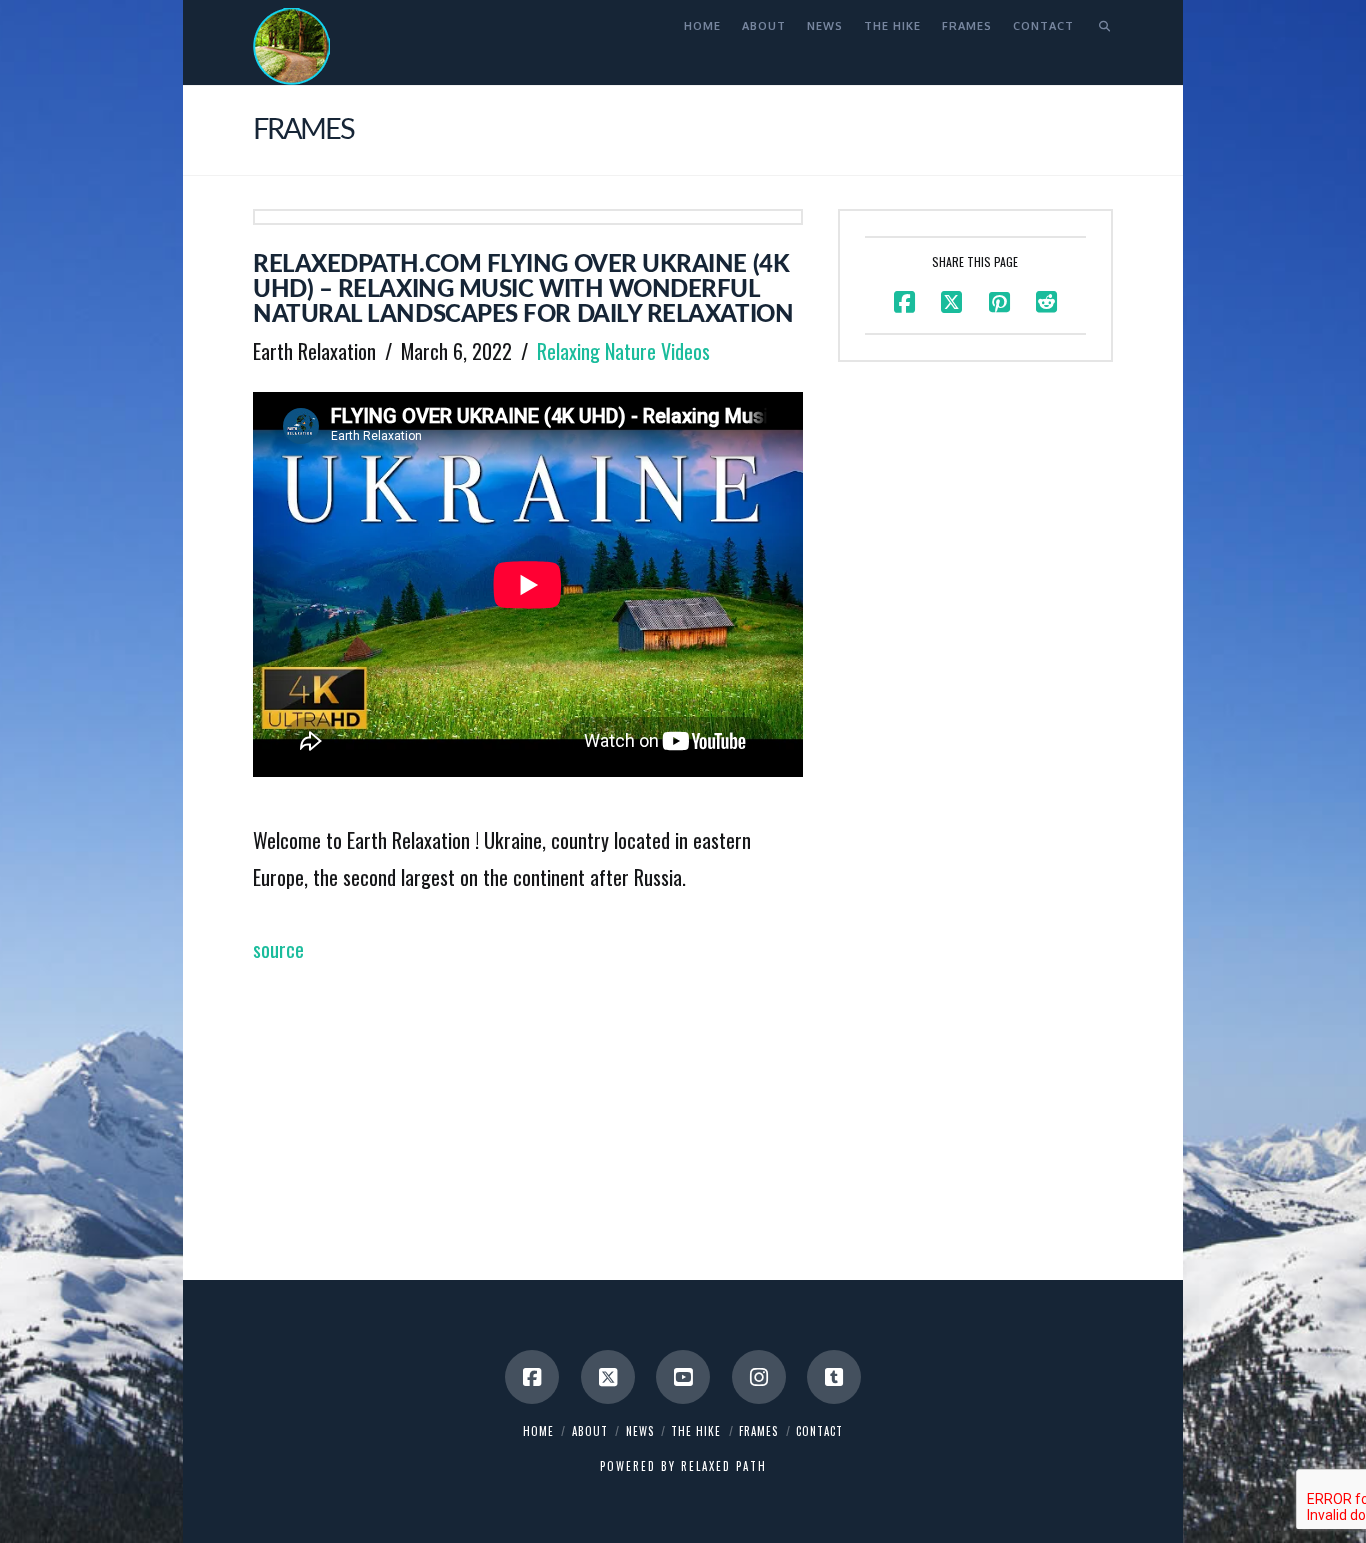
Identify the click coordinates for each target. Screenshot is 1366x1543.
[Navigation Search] (1098, 25)
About (590, 1431)
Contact (819, 1431)
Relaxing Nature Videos (623, 351)
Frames (758, 1431)
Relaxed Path (724, 1466)
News (640, 1431)
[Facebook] (532, 1377)
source (278, 949)
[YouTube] (683, 1377)
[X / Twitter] (608, 1377)
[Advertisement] (528, 1107)
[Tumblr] (834, 1377)
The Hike (696, 1431)
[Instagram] (759, 1377)
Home (538, 1431)
